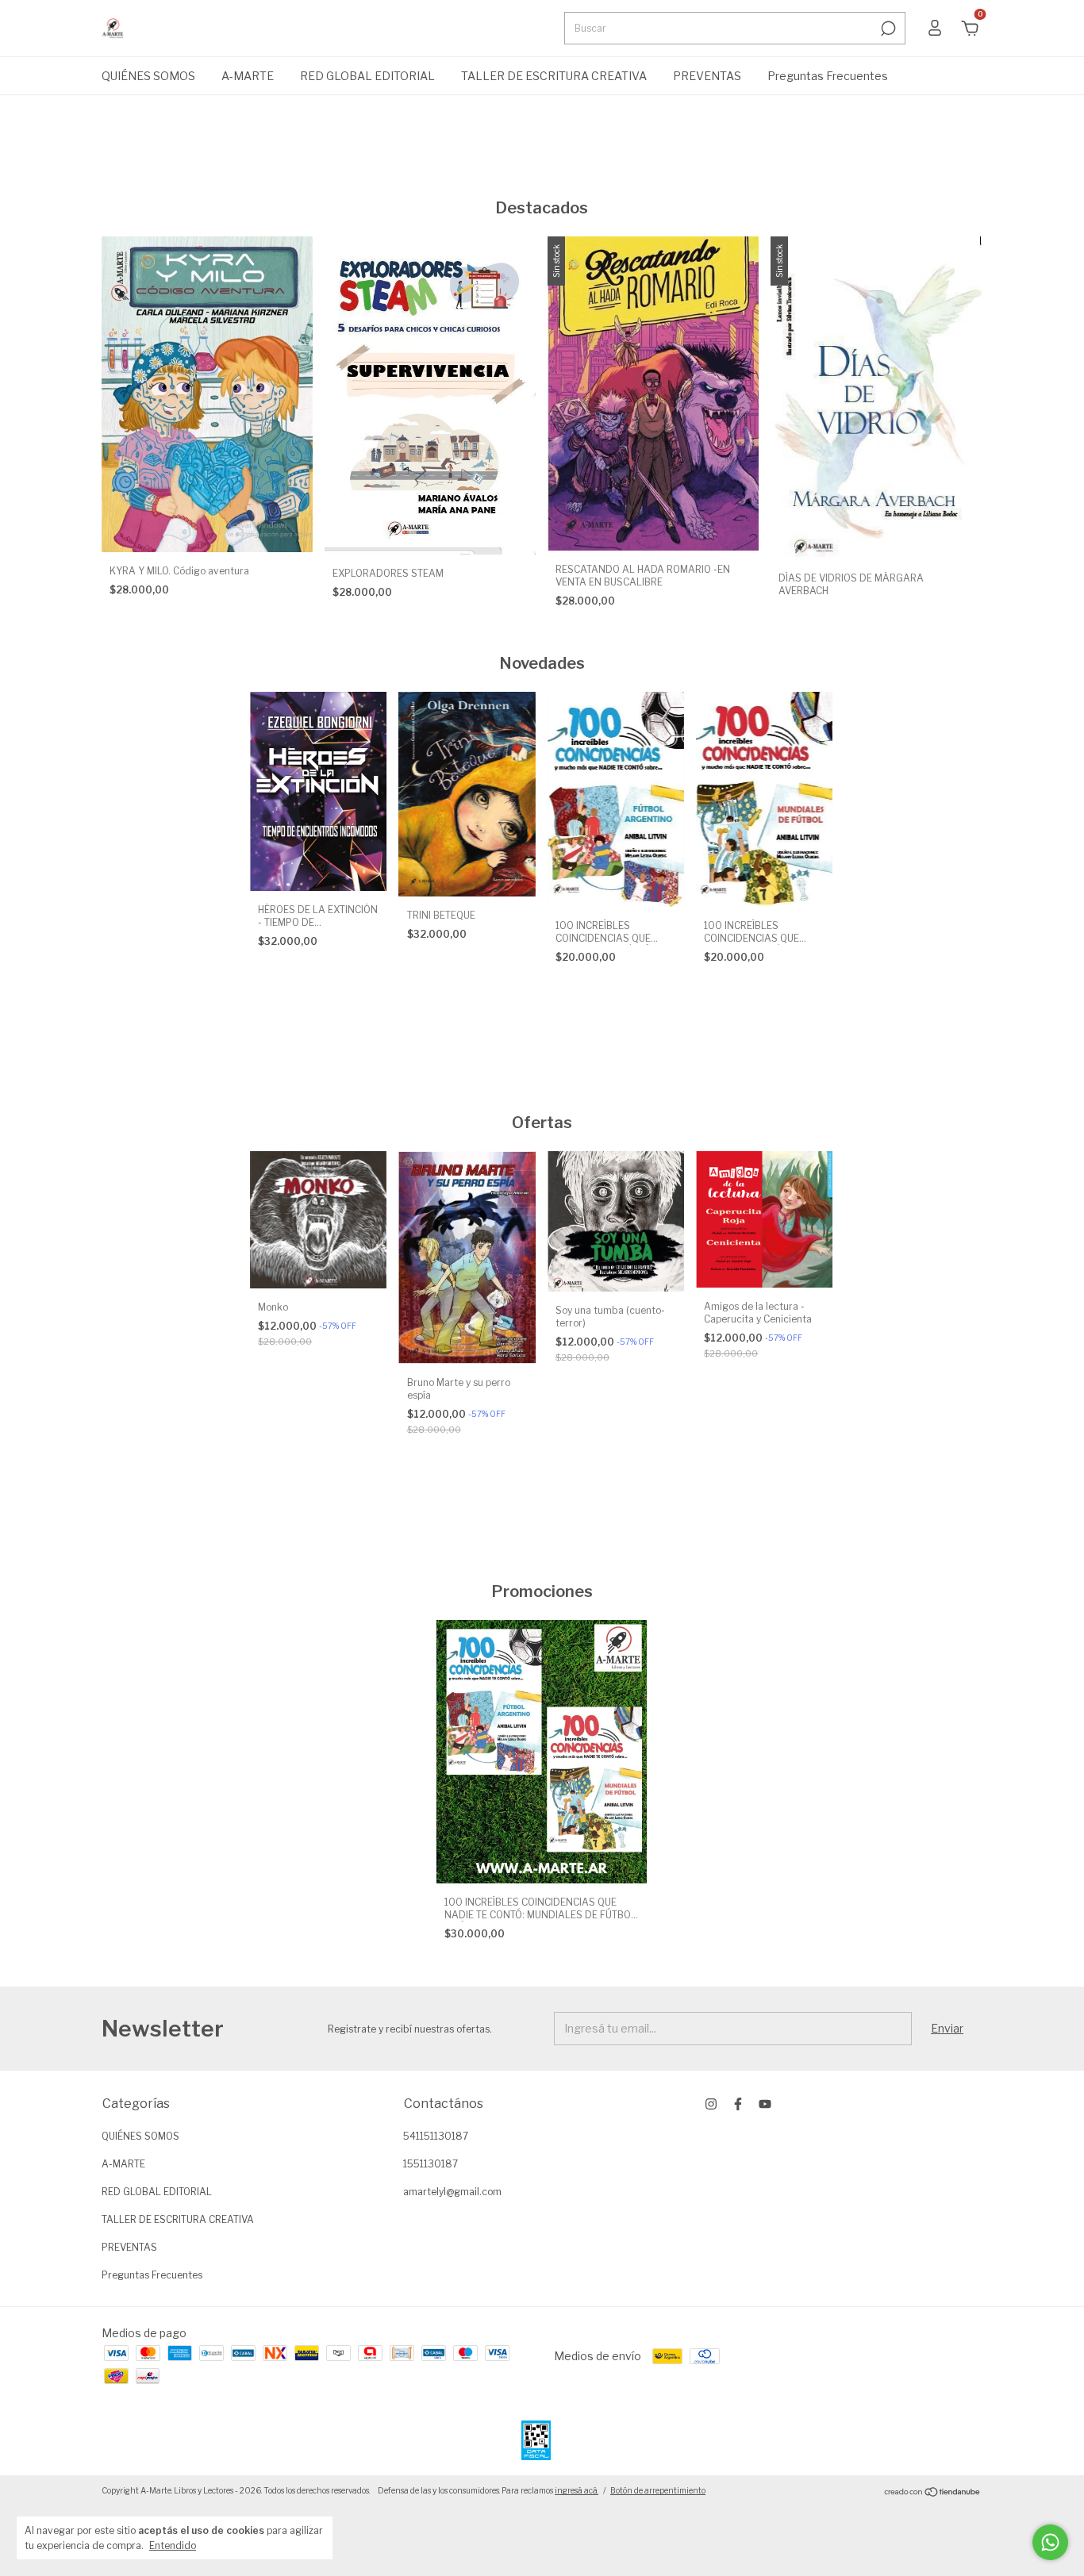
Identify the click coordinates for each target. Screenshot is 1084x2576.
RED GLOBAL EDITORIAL (367, 76)
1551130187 (431, 2164)
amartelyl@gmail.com (452, 2192)
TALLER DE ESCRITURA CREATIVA (554, 76)
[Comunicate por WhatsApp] (1050, 2542)
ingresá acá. (577, 2490)
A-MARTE (248, 76)
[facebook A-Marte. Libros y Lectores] (738, 2104)
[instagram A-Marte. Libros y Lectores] (711, 2104)
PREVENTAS (707, 76)
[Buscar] (887, 29)
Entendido (173, 2545)
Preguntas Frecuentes (828, 76)
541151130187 (436, 2136)
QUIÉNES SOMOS (148, 76)
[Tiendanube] (933, 2492)
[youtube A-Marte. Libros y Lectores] (765, 2104)
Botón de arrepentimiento (658, 2490)
